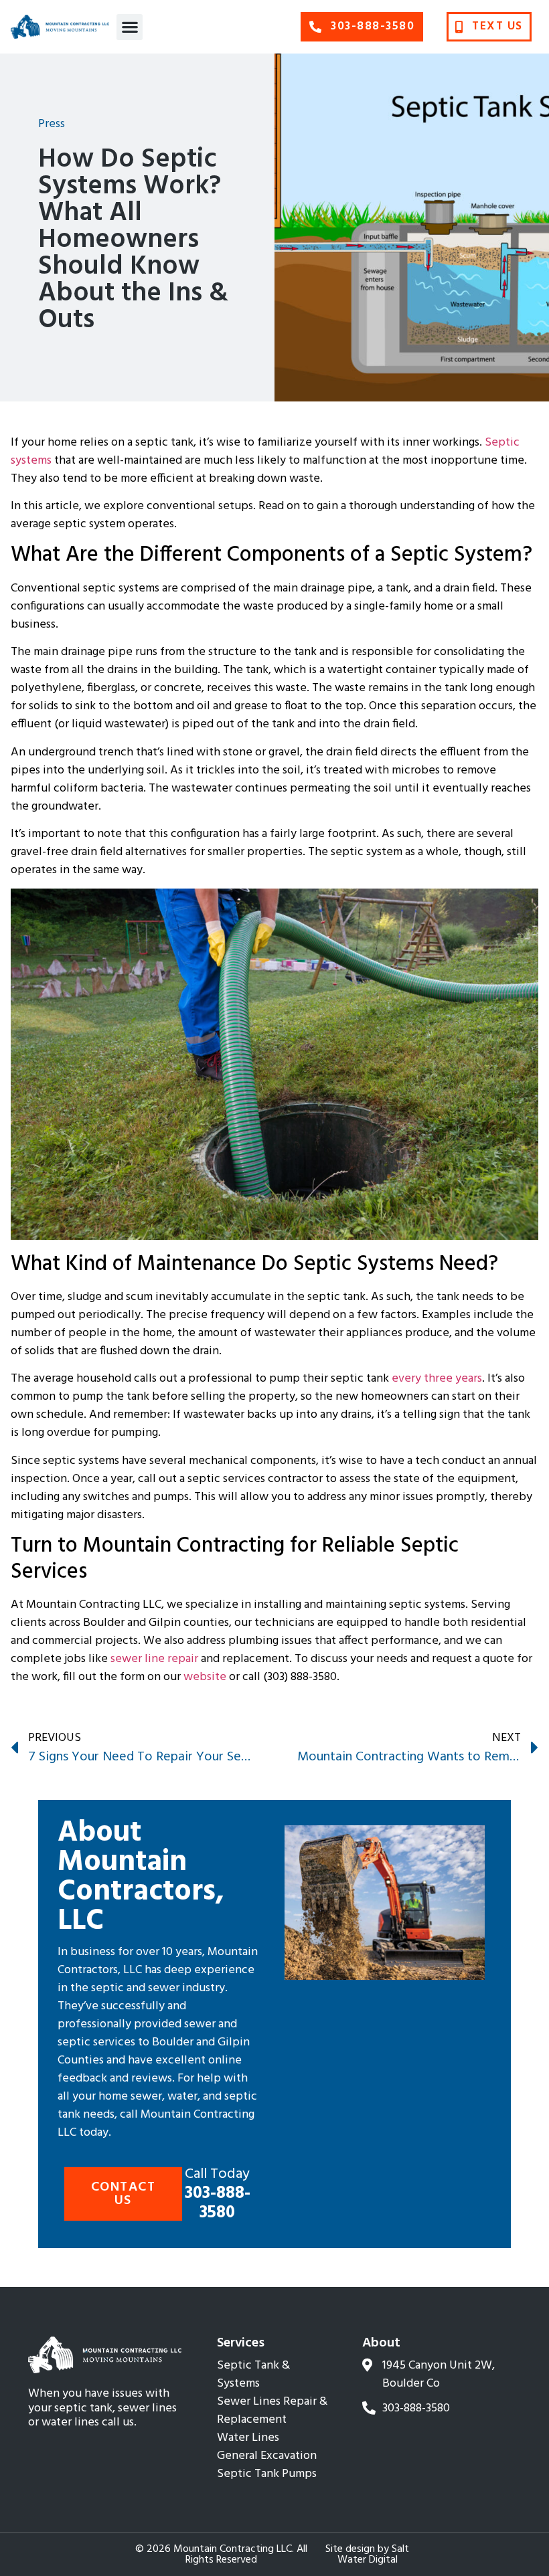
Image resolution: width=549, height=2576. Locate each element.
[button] (130, 27)
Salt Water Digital (374, 2555)
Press (52, 124)
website (205, 1677)
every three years (437, 1379)
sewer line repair (154, 1659)
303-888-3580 (218, 2194)
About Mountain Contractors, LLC (141, 1877)
